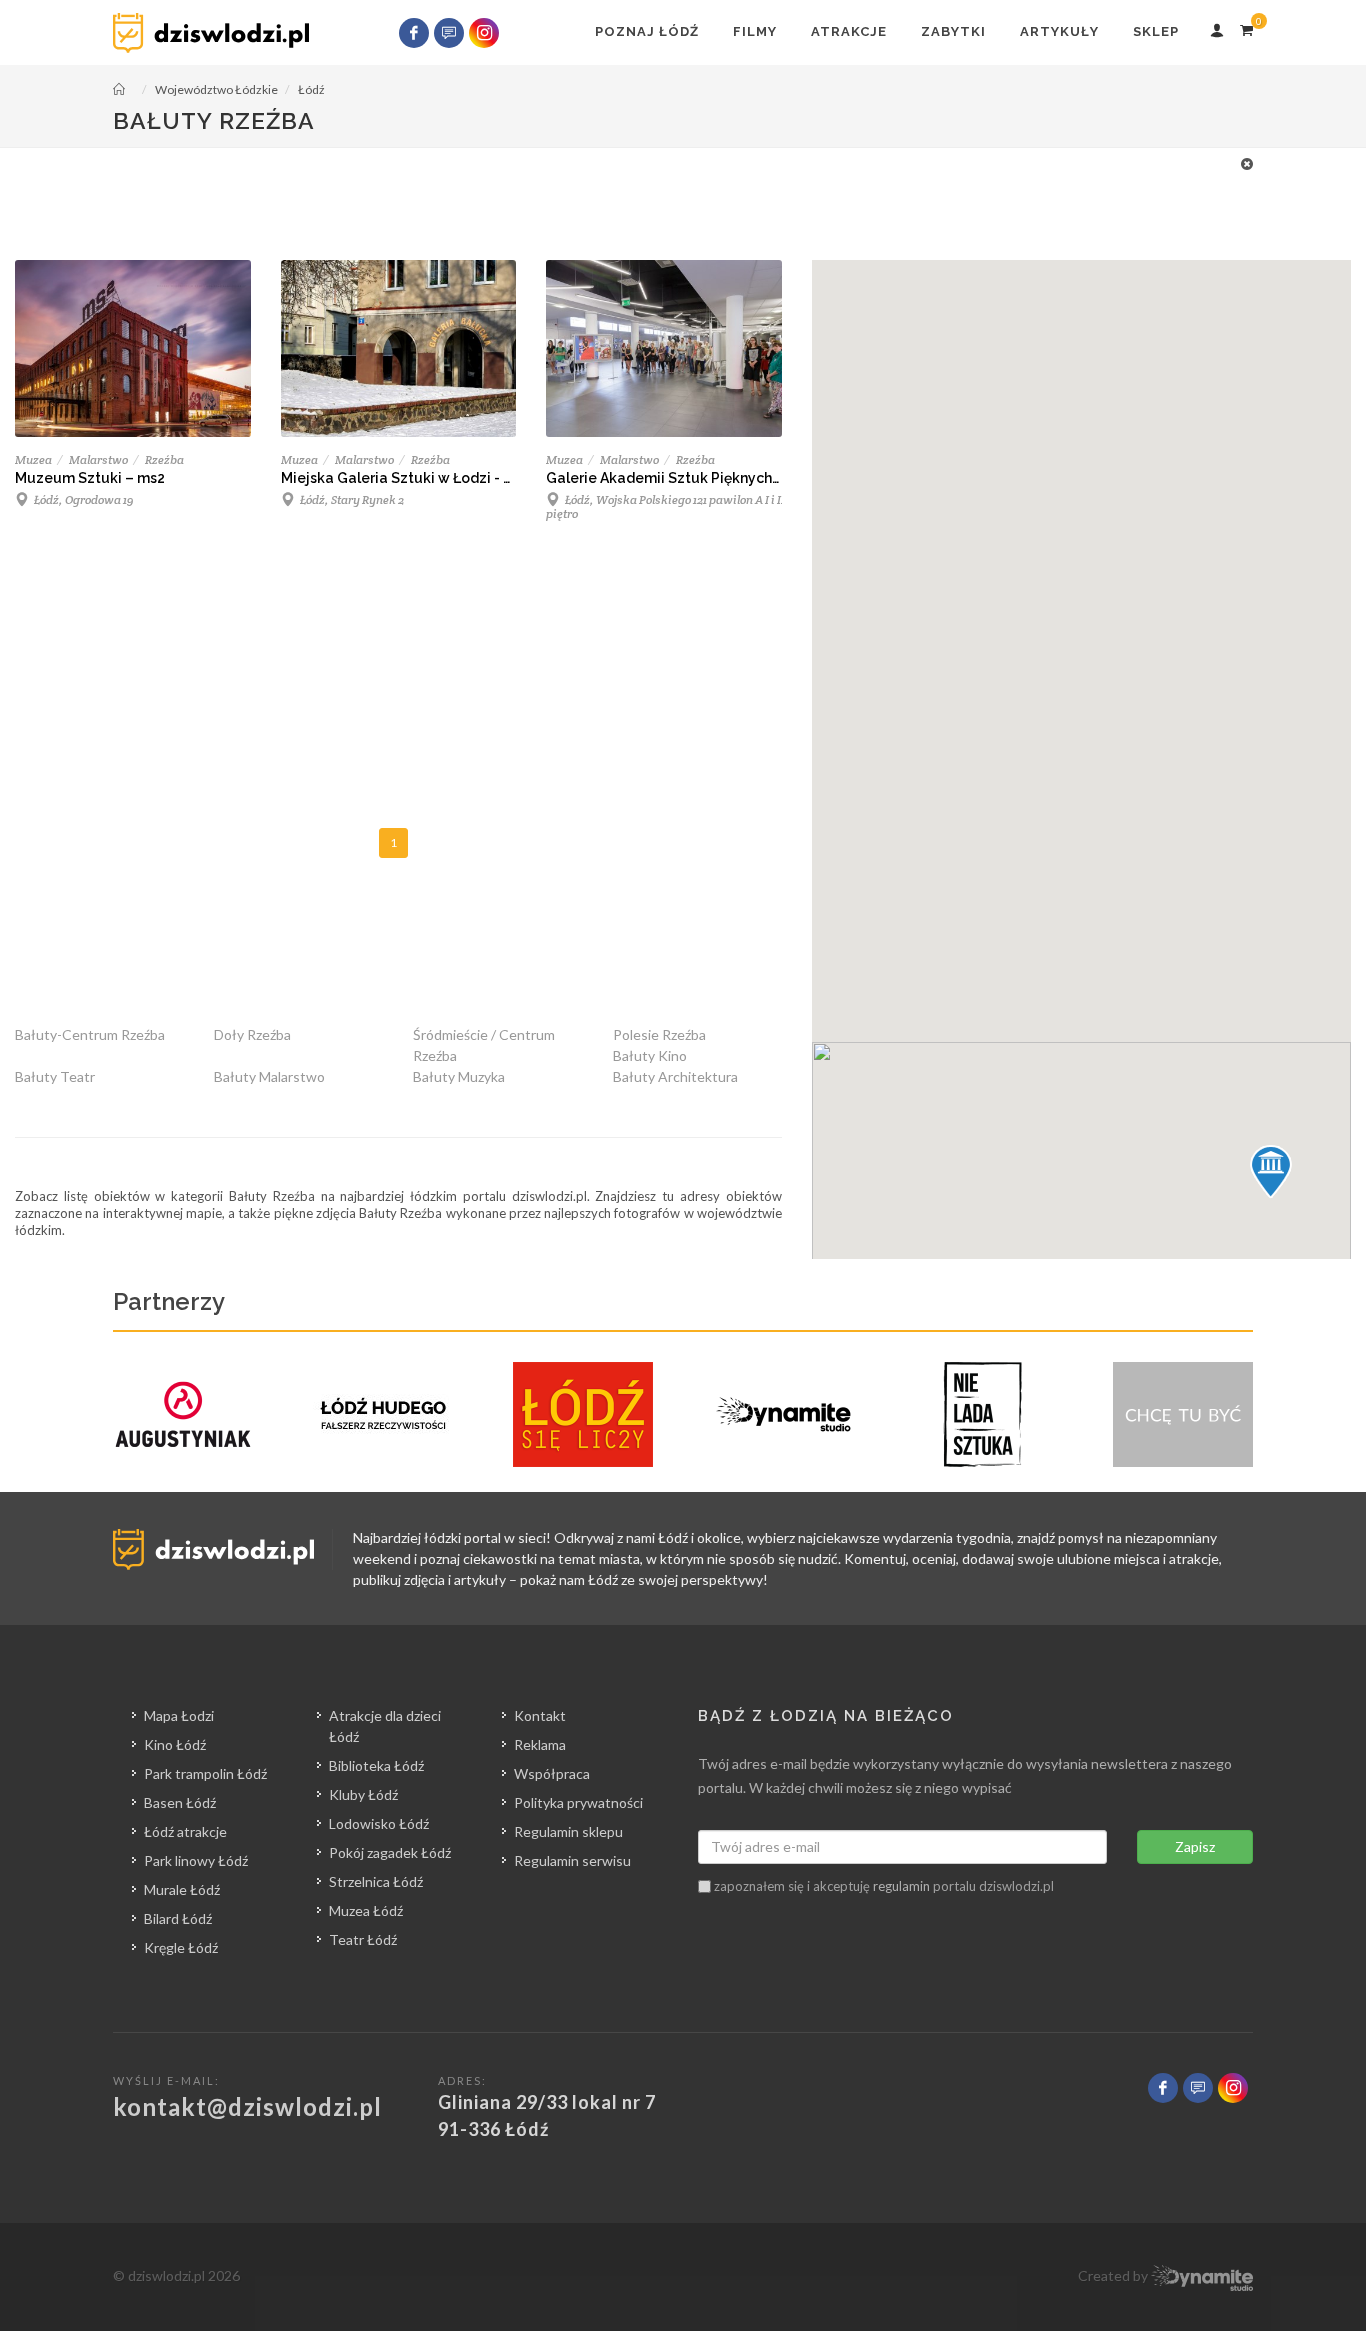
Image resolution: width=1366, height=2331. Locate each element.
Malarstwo (98, 459)
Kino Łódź (175, 1744)
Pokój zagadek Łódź (390, 1852)
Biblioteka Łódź (376, 1765)
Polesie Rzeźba (659, 1034)
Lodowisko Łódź (379, 1823)
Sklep (1156, 31)
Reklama (540, 1744)
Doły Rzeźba (252, 1034)
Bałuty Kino (650, 1055)
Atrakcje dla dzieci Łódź (385, 1726)
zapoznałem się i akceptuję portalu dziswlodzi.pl (882, 1886)
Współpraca (552, 1773)
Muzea (33, 459)
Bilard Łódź (178, 1918)
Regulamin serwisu (572, 1860)
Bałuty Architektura (675, 1076)
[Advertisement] (673, 198)
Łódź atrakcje (185, 1831)
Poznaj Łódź (647, 31)
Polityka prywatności (578, 1802)
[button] (1271, 1172)
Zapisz (1195, 1846)
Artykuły (1059, 31)
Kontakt (540, 1715)
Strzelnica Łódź (376, 1881)
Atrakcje (849, 31)
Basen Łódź (180, 1802)
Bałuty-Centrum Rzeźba (90, 1034)
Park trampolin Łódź (205, 1773)
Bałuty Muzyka (459, 1076)
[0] (1246, 27)
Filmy (755, 31)
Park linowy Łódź (196, 1860)
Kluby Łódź (363, 1794)
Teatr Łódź (363, 1939)
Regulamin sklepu (568, 1831)
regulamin (901, 1886)
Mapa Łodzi (179, 1715)
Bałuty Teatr (55, 1076)
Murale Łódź (182, 1889)
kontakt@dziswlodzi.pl (247, 2106)
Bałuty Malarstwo (269, 1076)
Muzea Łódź (366, 1910)
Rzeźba (164, 459)
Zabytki (953, 31)
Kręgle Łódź (181, 1947)
